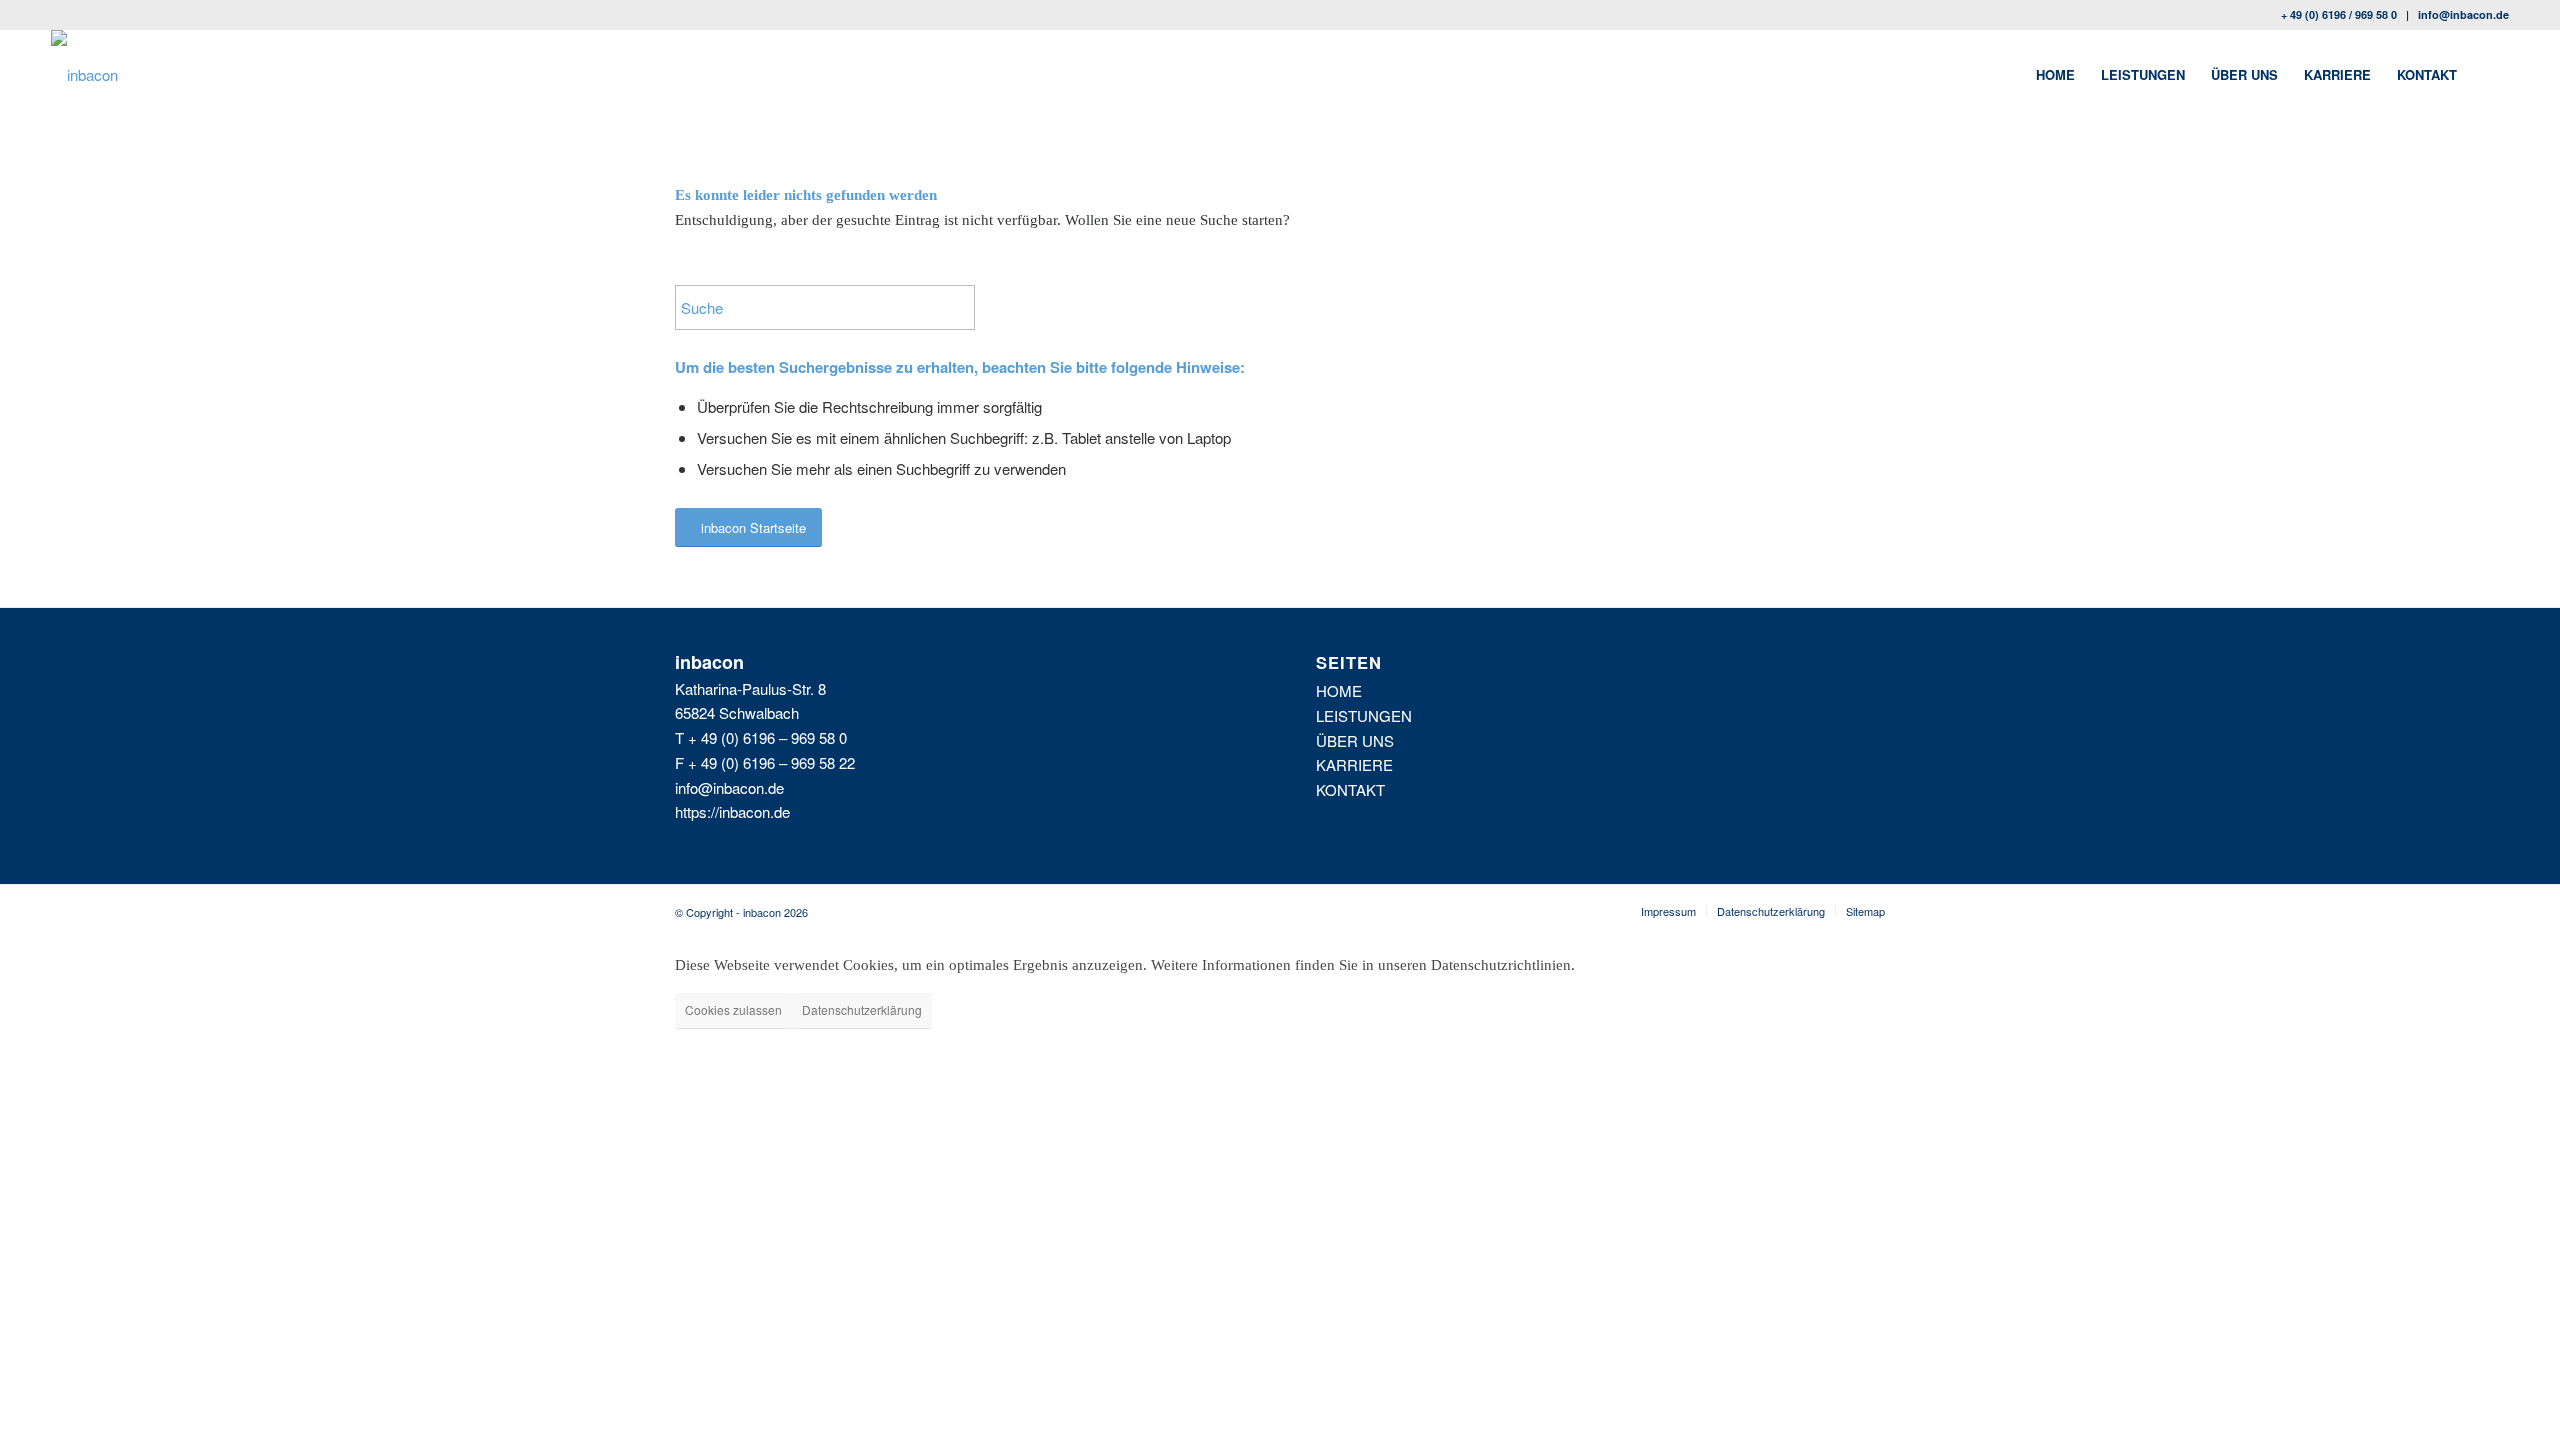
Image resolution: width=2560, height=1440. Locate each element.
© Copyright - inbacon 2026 (741, 912)
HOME (1339, 690)
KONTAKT (1350, 789)
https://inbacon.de (732, 811)
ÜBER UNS (1355, 740)
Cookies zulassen (733, 1009)
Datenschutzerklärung (862, 1009)
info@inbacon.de (2463, 14)
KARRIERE (1354, 764)
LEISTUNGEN (1364, 715)
